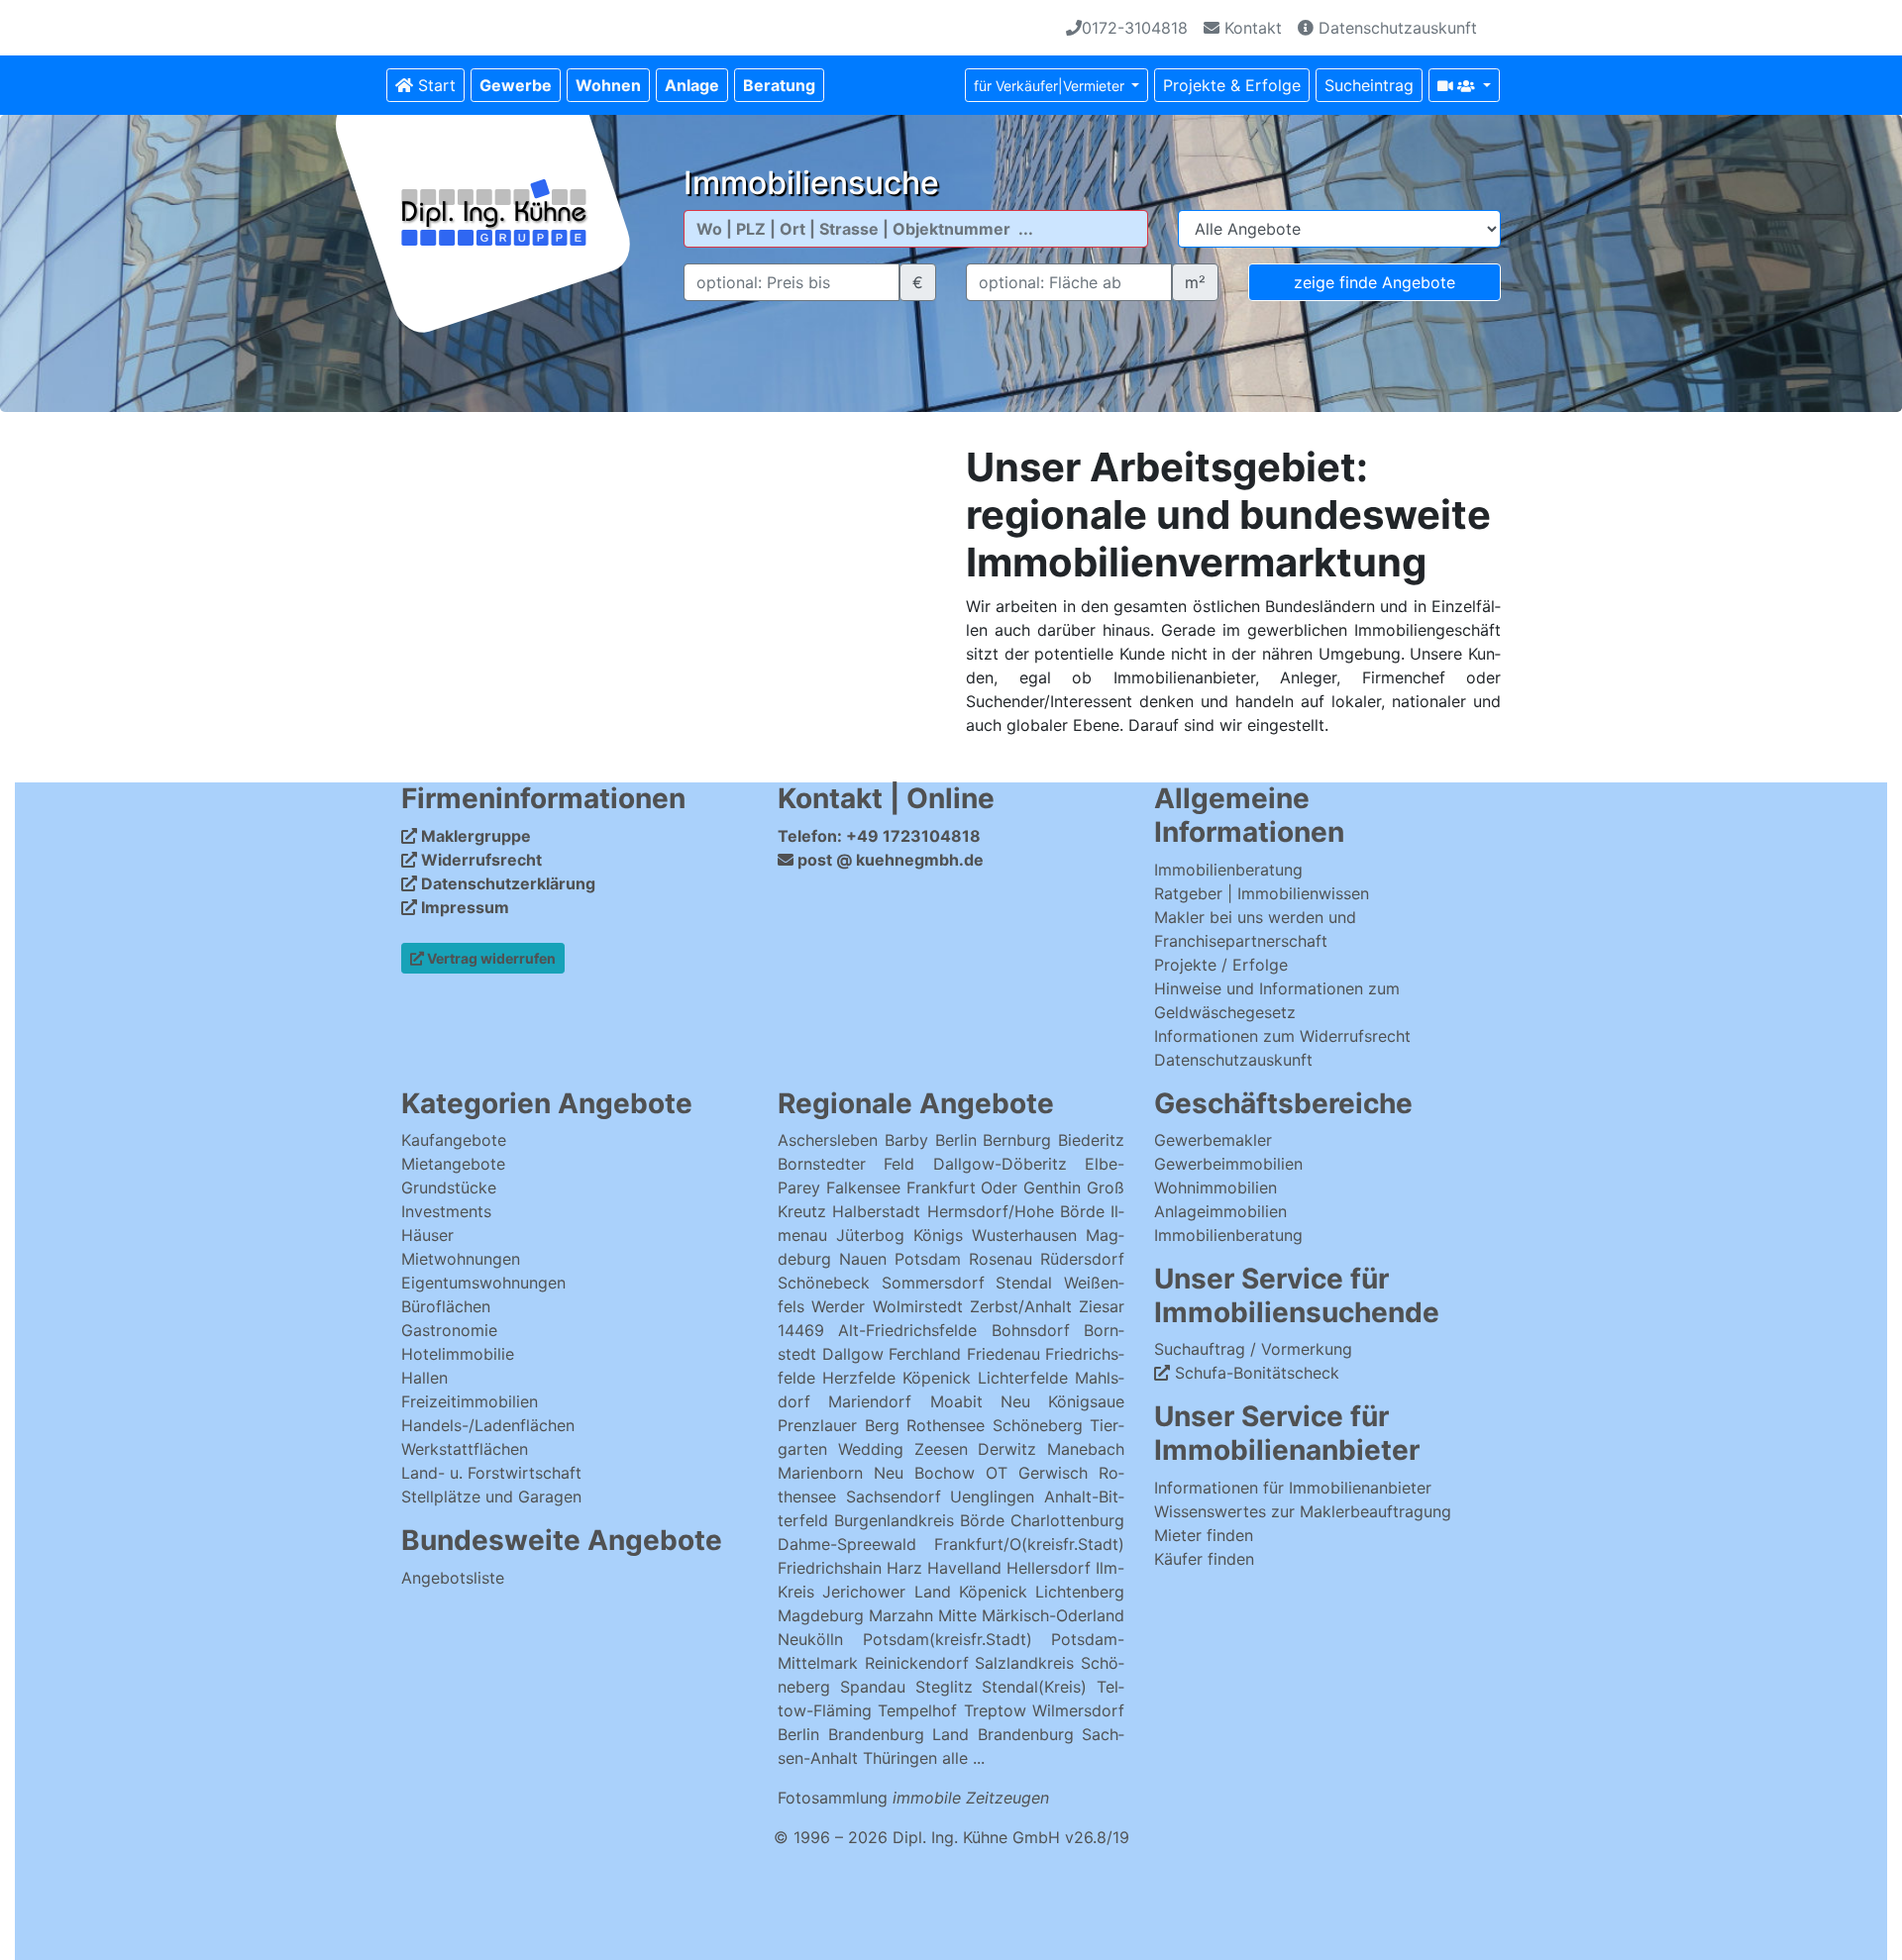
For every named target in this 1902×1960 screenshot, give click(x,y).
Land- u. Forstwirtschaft (491, 1473)
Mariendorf (870, 1401)
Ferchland (925, 1354)
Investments (446, 1211)
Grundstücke (449, 1187)
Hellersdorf (1049, 1568)
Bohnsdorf (1031, 1330)
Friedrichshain (830, 1568)
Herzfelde (859, 1378)
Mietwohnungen (461, 1259)
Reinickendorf (917, 1663)
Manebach (1086, 1449)
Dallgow (853, 1354)
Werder (838, 1306)
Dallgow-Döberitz (1000, 1164)
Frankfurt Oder (962, 1187)
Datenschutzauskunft (1395, 28)
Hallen (424, 1378)
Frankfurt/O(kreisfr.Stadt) (1029, 1544)
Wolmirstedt (918, 1306)
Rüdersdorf (1082, 1259)
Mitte (957, 1615)
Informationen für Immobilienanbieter (1293, 1488)
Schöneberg (1038, 1425)
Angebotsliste (453, 1578)
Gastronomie (449, 1330)
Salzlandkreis (1024, 1663)
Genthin (1052, 1187)
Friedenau (1004, 1354)
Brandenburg (876, 1734)
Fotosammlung (913, 1798)
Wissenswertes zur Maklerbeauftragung (1303, 1511)
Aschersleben (828, 1140)
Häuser (427, 1235)
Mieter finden (1204, 1535)
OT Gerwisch (1037, 1473)
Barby (906, 1140)
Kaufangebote (454, 1140)
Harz (904, 1568)
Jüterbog (870, 1235)
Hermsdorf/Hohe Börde (1016, 1211)
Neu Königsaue (1062, 1401)
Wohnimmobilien (1215, 1187)
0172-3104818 (1135, 28)
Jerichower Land (886, 1592)
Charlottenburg (1067, 1520)
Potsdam (928, 1259)
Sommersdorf (933, 1283)
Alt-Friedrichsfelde (907, 1330)
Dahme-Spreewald (847, 1544)
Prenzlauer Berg (839, 1425)
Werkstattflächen (465, 1449)
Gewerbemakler (1213, 1140)
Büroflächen (446, 1306)
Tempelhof (917, 1710)
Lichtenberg (1080, 1592)
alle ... (963, 1758)
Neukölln (810, 1639)
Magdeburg (821, 1615)
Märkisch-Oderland (1053, 1615)
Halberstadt (879, 1211)
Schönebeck (824, 1283)
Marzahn (901, 1615)
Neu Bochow (924, 1473)
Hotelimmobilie (458, 1354)
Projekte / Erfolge (1221, 965)
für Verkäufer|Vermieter (1051, 86)
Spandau (873, 1687)
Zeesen (941, 1449)
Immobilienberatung (1228, 870)
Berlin (956, 1140)
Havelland (964, 1568)
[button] (516, 85)
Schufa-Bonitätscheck (1255, 1373)
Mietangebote (453, 1164)
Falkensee (863, 1187)
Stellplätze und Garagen (491, 1496)
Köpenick (937, 1378)
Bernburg (1017, 1140)
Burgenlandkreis (894, 1520)
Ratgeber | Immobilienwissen (1262, 893)
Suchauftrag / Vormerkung (1253, 1349)
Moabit (956, 1401)
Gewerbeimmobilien (1228, 1164)
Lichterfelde (1023, 1378)
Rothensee (946, 1425)
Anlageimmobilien (1220, 1211)
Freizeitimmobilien (470, 1401)
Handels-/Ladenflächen (488, 1425)
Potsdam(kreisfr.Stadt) (948, 1639)
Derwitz (1007, 1449)
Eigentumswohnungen (483, 1283)
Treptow (995, 1710)
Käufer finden (1204, 1559)
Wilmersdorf (1078, 1710)
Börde (982, 1520)
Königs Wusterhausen (995, 1235)
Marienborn (820, 1473)
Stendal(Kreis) (1034, 1687)
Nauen (863, 1259)
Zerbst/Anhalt (1021, 1306)
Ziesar (1102, 1306)
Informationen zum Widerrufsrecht (1282, 1036)
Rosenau (1001, 1259)
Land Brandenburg (1003, 1734)
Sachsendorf (894, 1496)
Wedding (871, 1449)
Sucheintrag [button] (1369, 85)
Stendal (1024, 1283)
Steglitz (944, 1687)
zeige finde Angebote (1374, 282)
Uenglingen (992, 1496)
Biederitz (1091, 1140)
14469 (801, 1330)
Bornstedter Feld (846, 1164)
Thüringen (900, 1758)
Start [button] (434, 85)
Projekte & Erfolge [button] (1232, 85)
